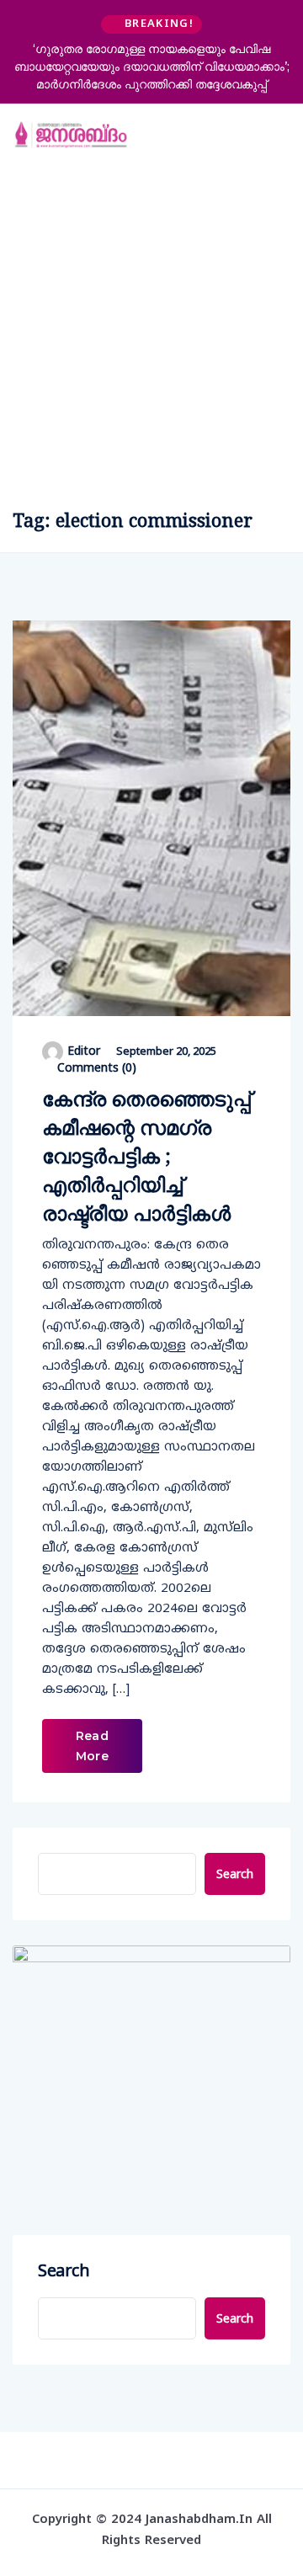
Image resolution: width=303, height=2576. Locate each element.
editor (84, 1050)
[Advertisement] (151, 327)
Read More (92, 1746)
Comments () (95, 1067)
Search (235, 1873)
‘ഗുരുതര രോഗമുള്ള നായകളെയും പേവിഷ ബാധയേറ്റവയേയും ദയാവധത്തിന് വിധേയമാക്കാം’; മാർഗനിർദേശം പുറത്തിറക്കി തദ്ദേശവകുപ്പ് (152, 67)
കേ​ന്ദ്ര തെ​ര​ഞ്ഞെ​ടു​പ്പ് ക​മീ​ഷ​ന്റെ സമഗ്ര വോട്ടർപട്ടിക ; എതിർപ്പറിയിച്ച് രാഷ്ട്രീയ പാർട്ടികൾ (146, 1155)
